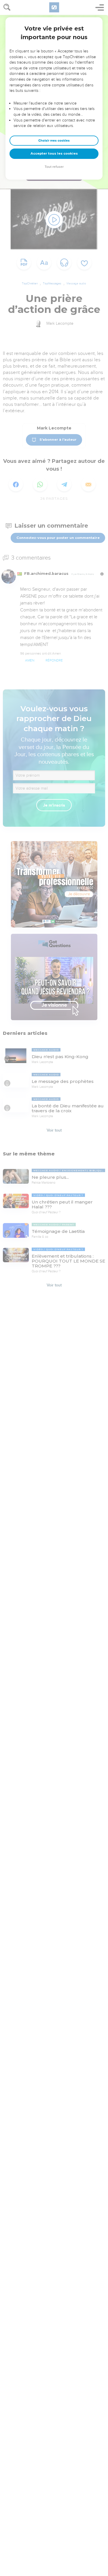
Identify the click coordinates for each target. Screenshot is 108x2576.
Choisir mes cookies (54, 141)
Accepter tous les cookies (54, 153)
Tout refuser (54, 167)
